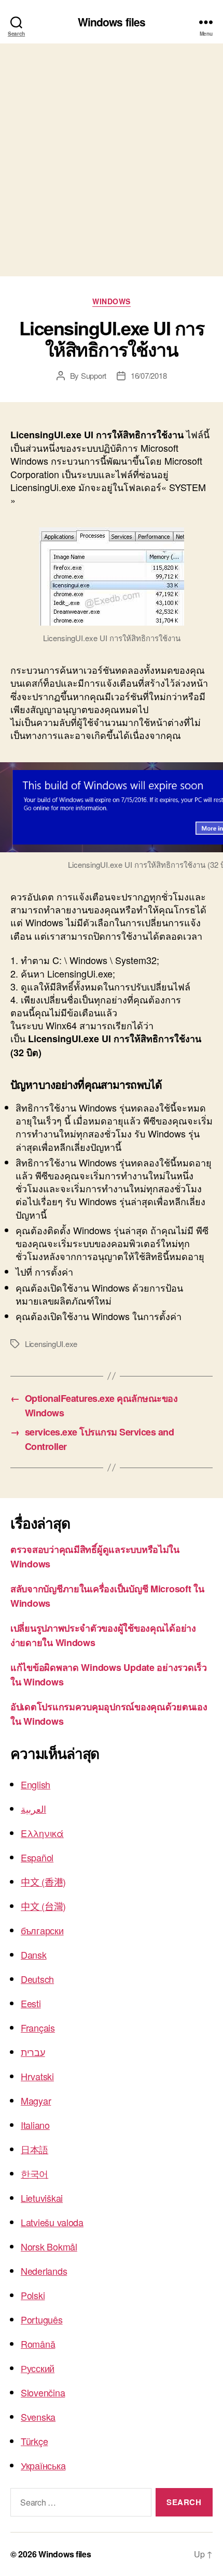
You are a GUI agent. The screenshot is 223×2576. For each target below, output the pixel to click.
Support (94, 375)
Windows (112, 302)
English (36, 1784)
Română (38, 2344)
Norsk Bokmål (49, 2246)
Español (37, 1857)
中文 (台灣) (43, 1906)
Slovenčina (43, 2392)
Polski (33, 2295)
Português (42, 2319)
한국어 (34, 2173)
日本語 (34, 2149)
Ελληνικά (42, 1833)
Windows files (112, 22)
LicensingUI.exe (51, 1344)
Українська (43, 2465)
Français (38, 2027)
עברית (33, 2052)
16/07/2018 (149, 375)
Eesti (31, 2003)
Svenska (38, 2417)
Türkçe (34, 2441)
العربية (33, 1809)
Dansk (34, 1955)
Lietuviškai (42, 2198)
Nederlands (44, 2271)
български (42, 1930)
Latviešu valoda (52, 2222)
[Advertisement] (112, 160)
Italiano (35, 2125)
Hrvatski (37, 2076)
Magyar (36, 2100)
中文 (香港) (43, 1882)
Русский (38, 2368)
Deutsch (37, 1979)
